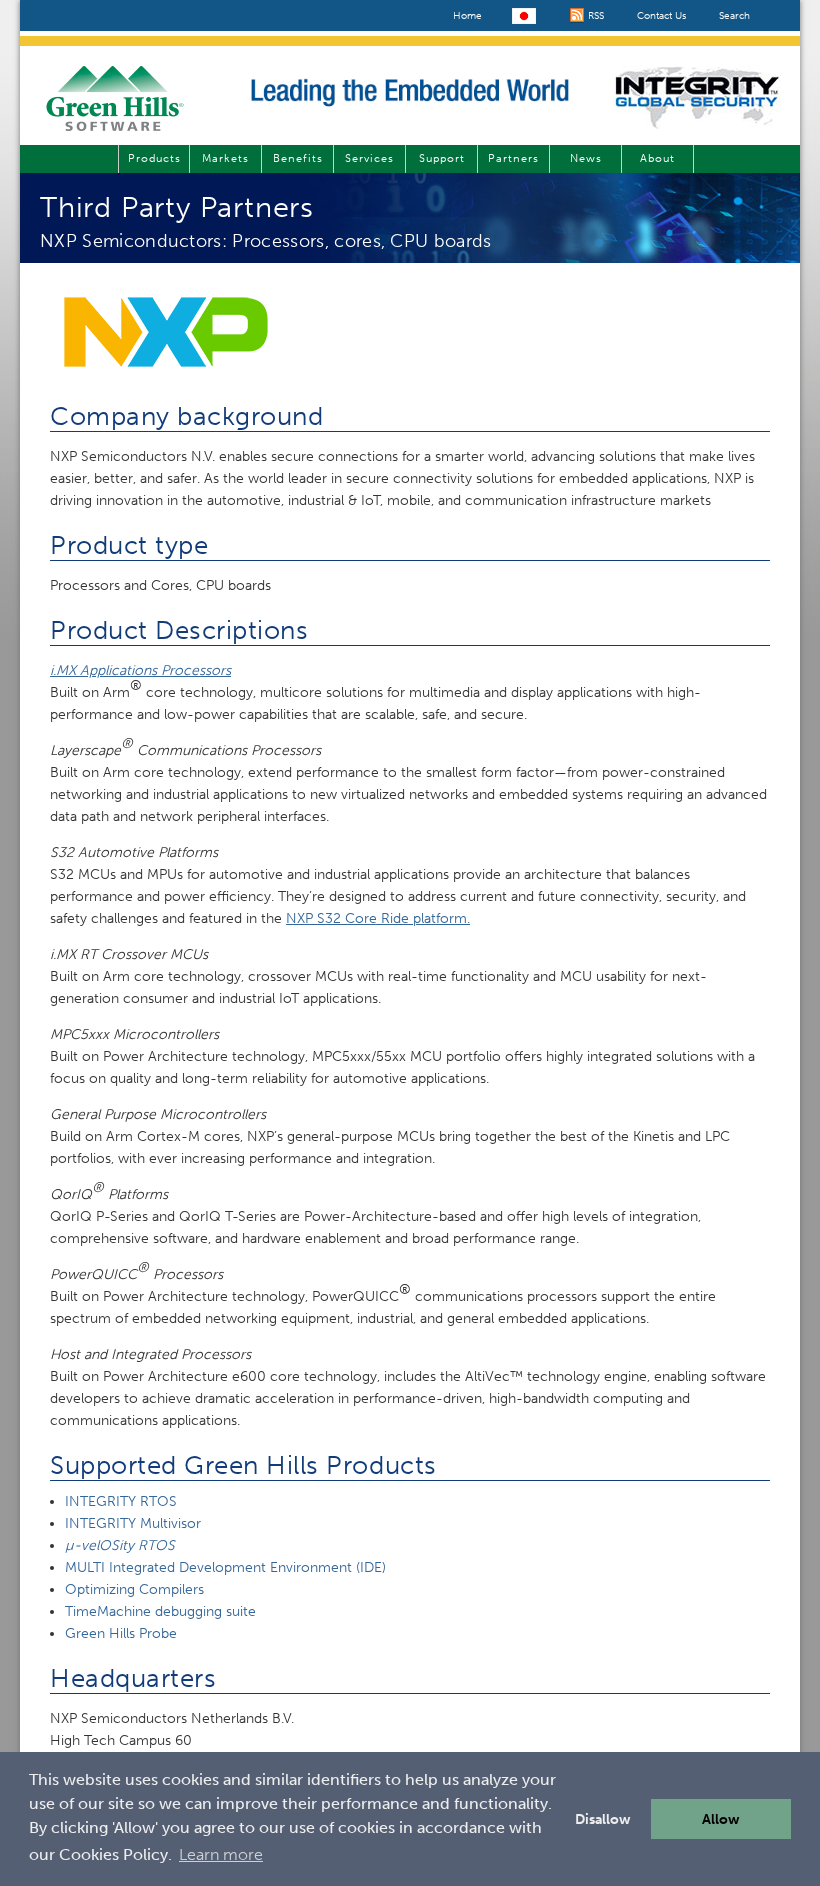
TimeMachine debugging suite (160, 1611)
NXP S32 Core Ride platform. (378, 918)
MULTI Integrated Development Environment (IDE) (225, 1567)
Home (467, 16)
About (657, 158)
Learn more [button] (221, 1854)
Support (442, 158)
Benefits (298, 158)
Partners (513, 158)
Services (369, 158)
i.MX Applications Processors (140, 670)
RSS (594, 16)
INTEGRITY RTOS (121, 1501)
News (586, 158)
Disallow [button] (603, 1819)
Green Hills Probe (121, 1633)
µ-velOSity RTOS (120, 1545)
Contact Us (661, 16)
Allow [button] (721, 1819)
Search (734, 16)
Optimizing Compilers (134, 1589)
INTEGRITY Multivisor (133, 1523)
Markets (225, 158)
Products (154, 158)
